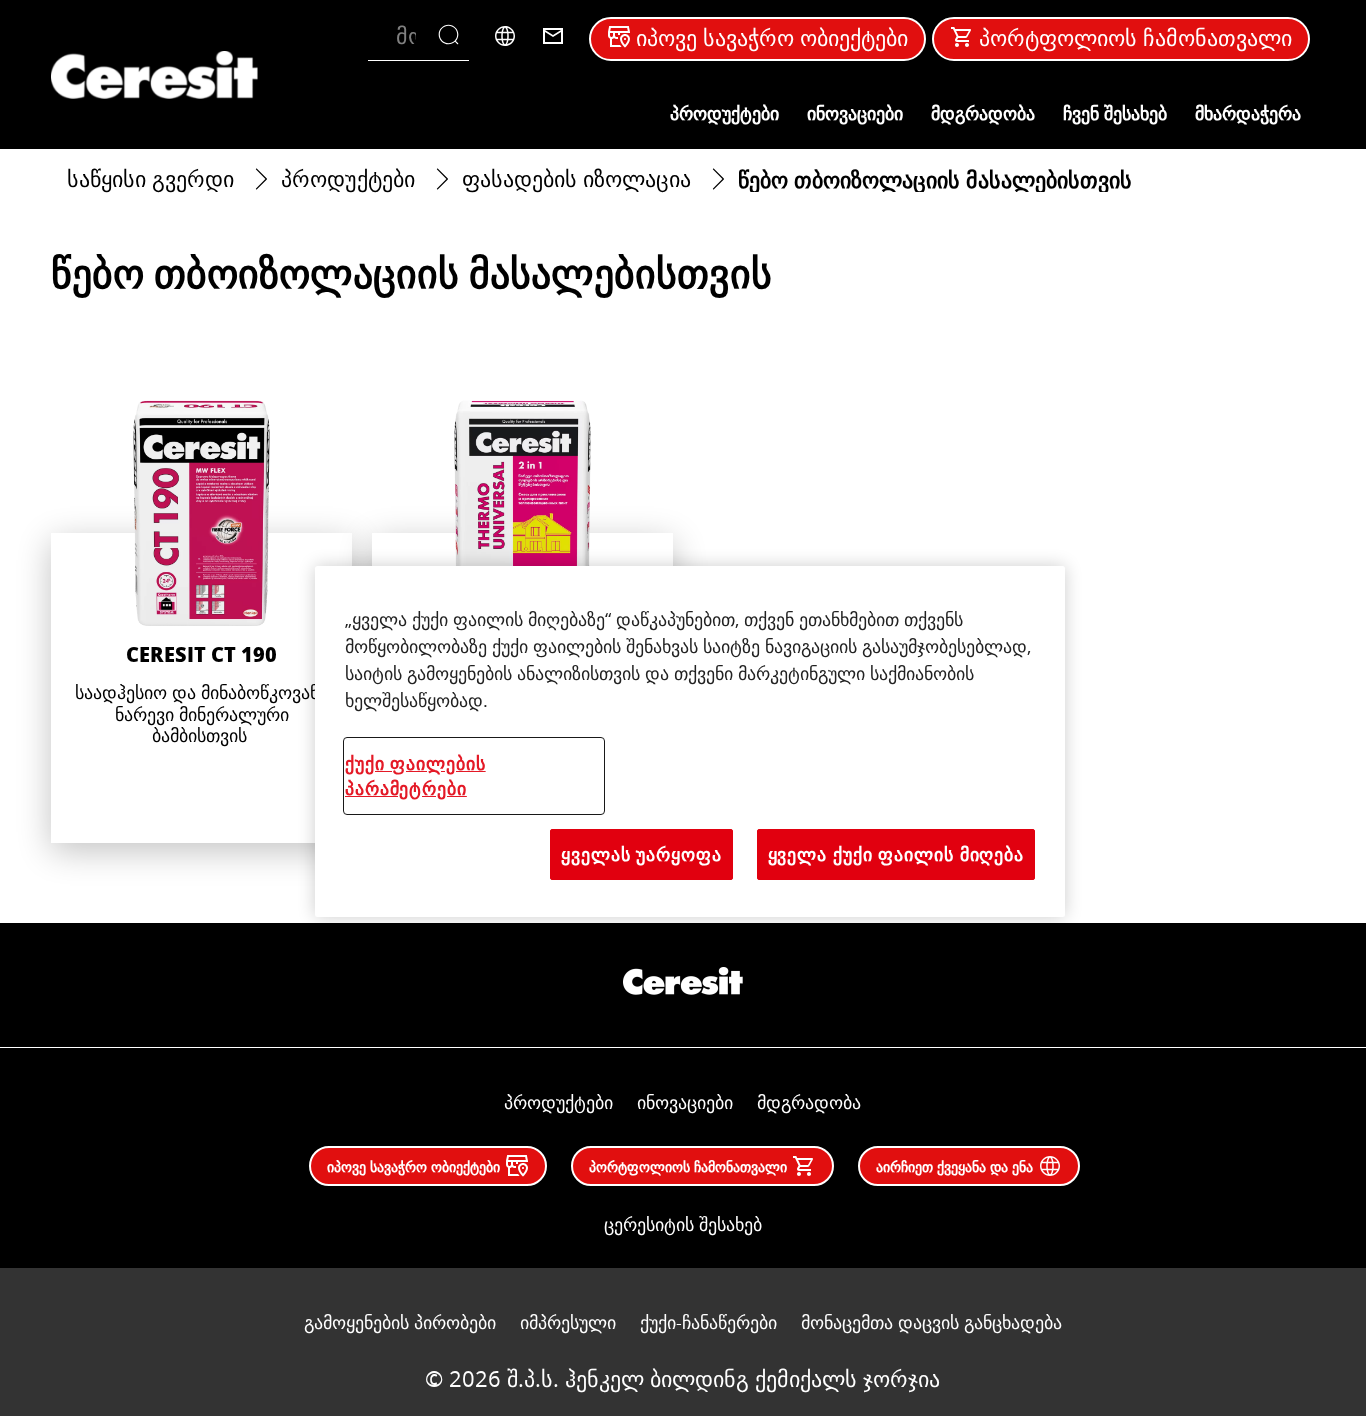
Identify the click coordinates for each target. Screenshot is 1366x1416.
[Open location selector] (505, 36)
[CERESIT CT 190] (201, 621)
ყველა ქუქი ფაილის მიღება (896, 854)
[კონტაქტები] (553, 36)
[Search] (453, 36)
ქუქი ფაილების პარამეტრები (415, 775)
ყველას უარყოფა (641, 854)
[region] (690, 741)
